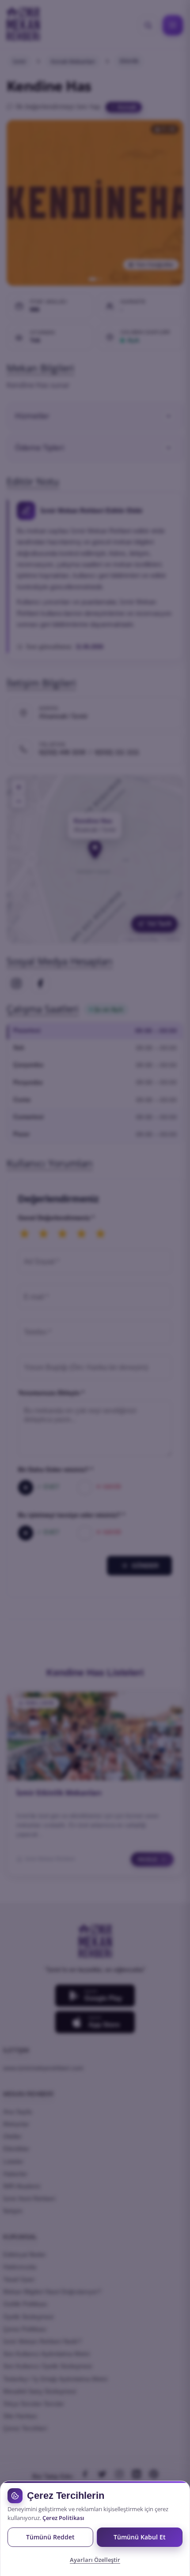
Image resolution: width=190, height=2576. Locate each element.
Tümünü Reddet (50, 2537)
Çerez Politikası (63, 2518)
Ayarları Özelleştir (95, 2560)
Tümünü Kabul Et (140, 2537)
